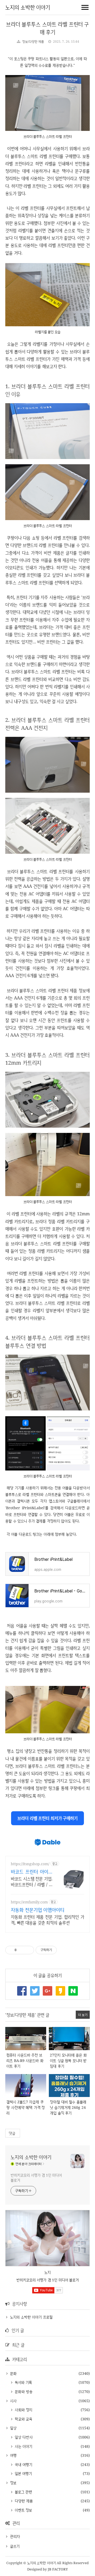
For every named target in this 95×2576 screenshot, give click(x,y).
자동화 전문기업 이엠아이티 (38, 1910)
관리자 (15, 2536)
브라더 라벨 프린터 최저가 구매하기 (47, 1818)
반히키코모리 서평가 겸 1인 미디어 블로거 (36, 2178)
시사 (13, 2401)
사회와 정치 (23, 2410)
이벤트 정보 (23, 2510)
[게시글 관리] (28, 1950)
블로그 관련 (23, 2492)
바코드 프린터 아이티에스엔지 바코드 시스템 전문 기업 (32, 1872)
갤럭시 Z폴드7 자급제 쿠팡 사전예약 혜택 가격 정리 (25, 2107)
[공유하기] (22, 1950)
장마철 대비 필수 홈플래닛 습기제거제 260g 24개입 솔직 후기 (68, 2107)
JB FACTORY (58, 2569)
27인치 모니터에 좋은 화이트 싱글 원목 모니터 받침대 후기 (68, 2061)
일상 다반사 (23, 2437)
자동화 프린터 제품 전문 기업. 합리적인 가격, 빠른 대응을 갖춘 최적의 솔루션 (47, 1920)
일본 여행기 (23, 2473)
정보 (13, 2483)
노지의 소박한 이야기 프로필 (31, 2317)
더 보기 (83, 2015)
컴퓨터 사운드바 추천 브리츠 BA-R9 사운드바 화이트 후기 (25, 2061)
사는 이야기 (23, 2446)
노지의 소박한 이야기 (28, 7)
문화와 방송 (23, 2392)
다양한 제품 (23, 2501)
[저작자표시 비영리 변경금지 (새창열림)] (64, 1950)
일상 (13, 2428)
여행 (13, 2455)
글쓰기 (15, 2546)
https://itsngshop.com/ (30, 1864)
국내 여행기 (23, 2464)
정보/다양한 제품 (33, 41)
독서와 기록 (23, 2382)
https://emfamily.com (29, 1902)
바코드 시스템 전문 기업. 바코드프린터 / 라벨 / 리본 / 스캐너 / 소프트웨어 (32, 1882)
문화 (13, 2373)
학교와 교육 (23, 2419)
